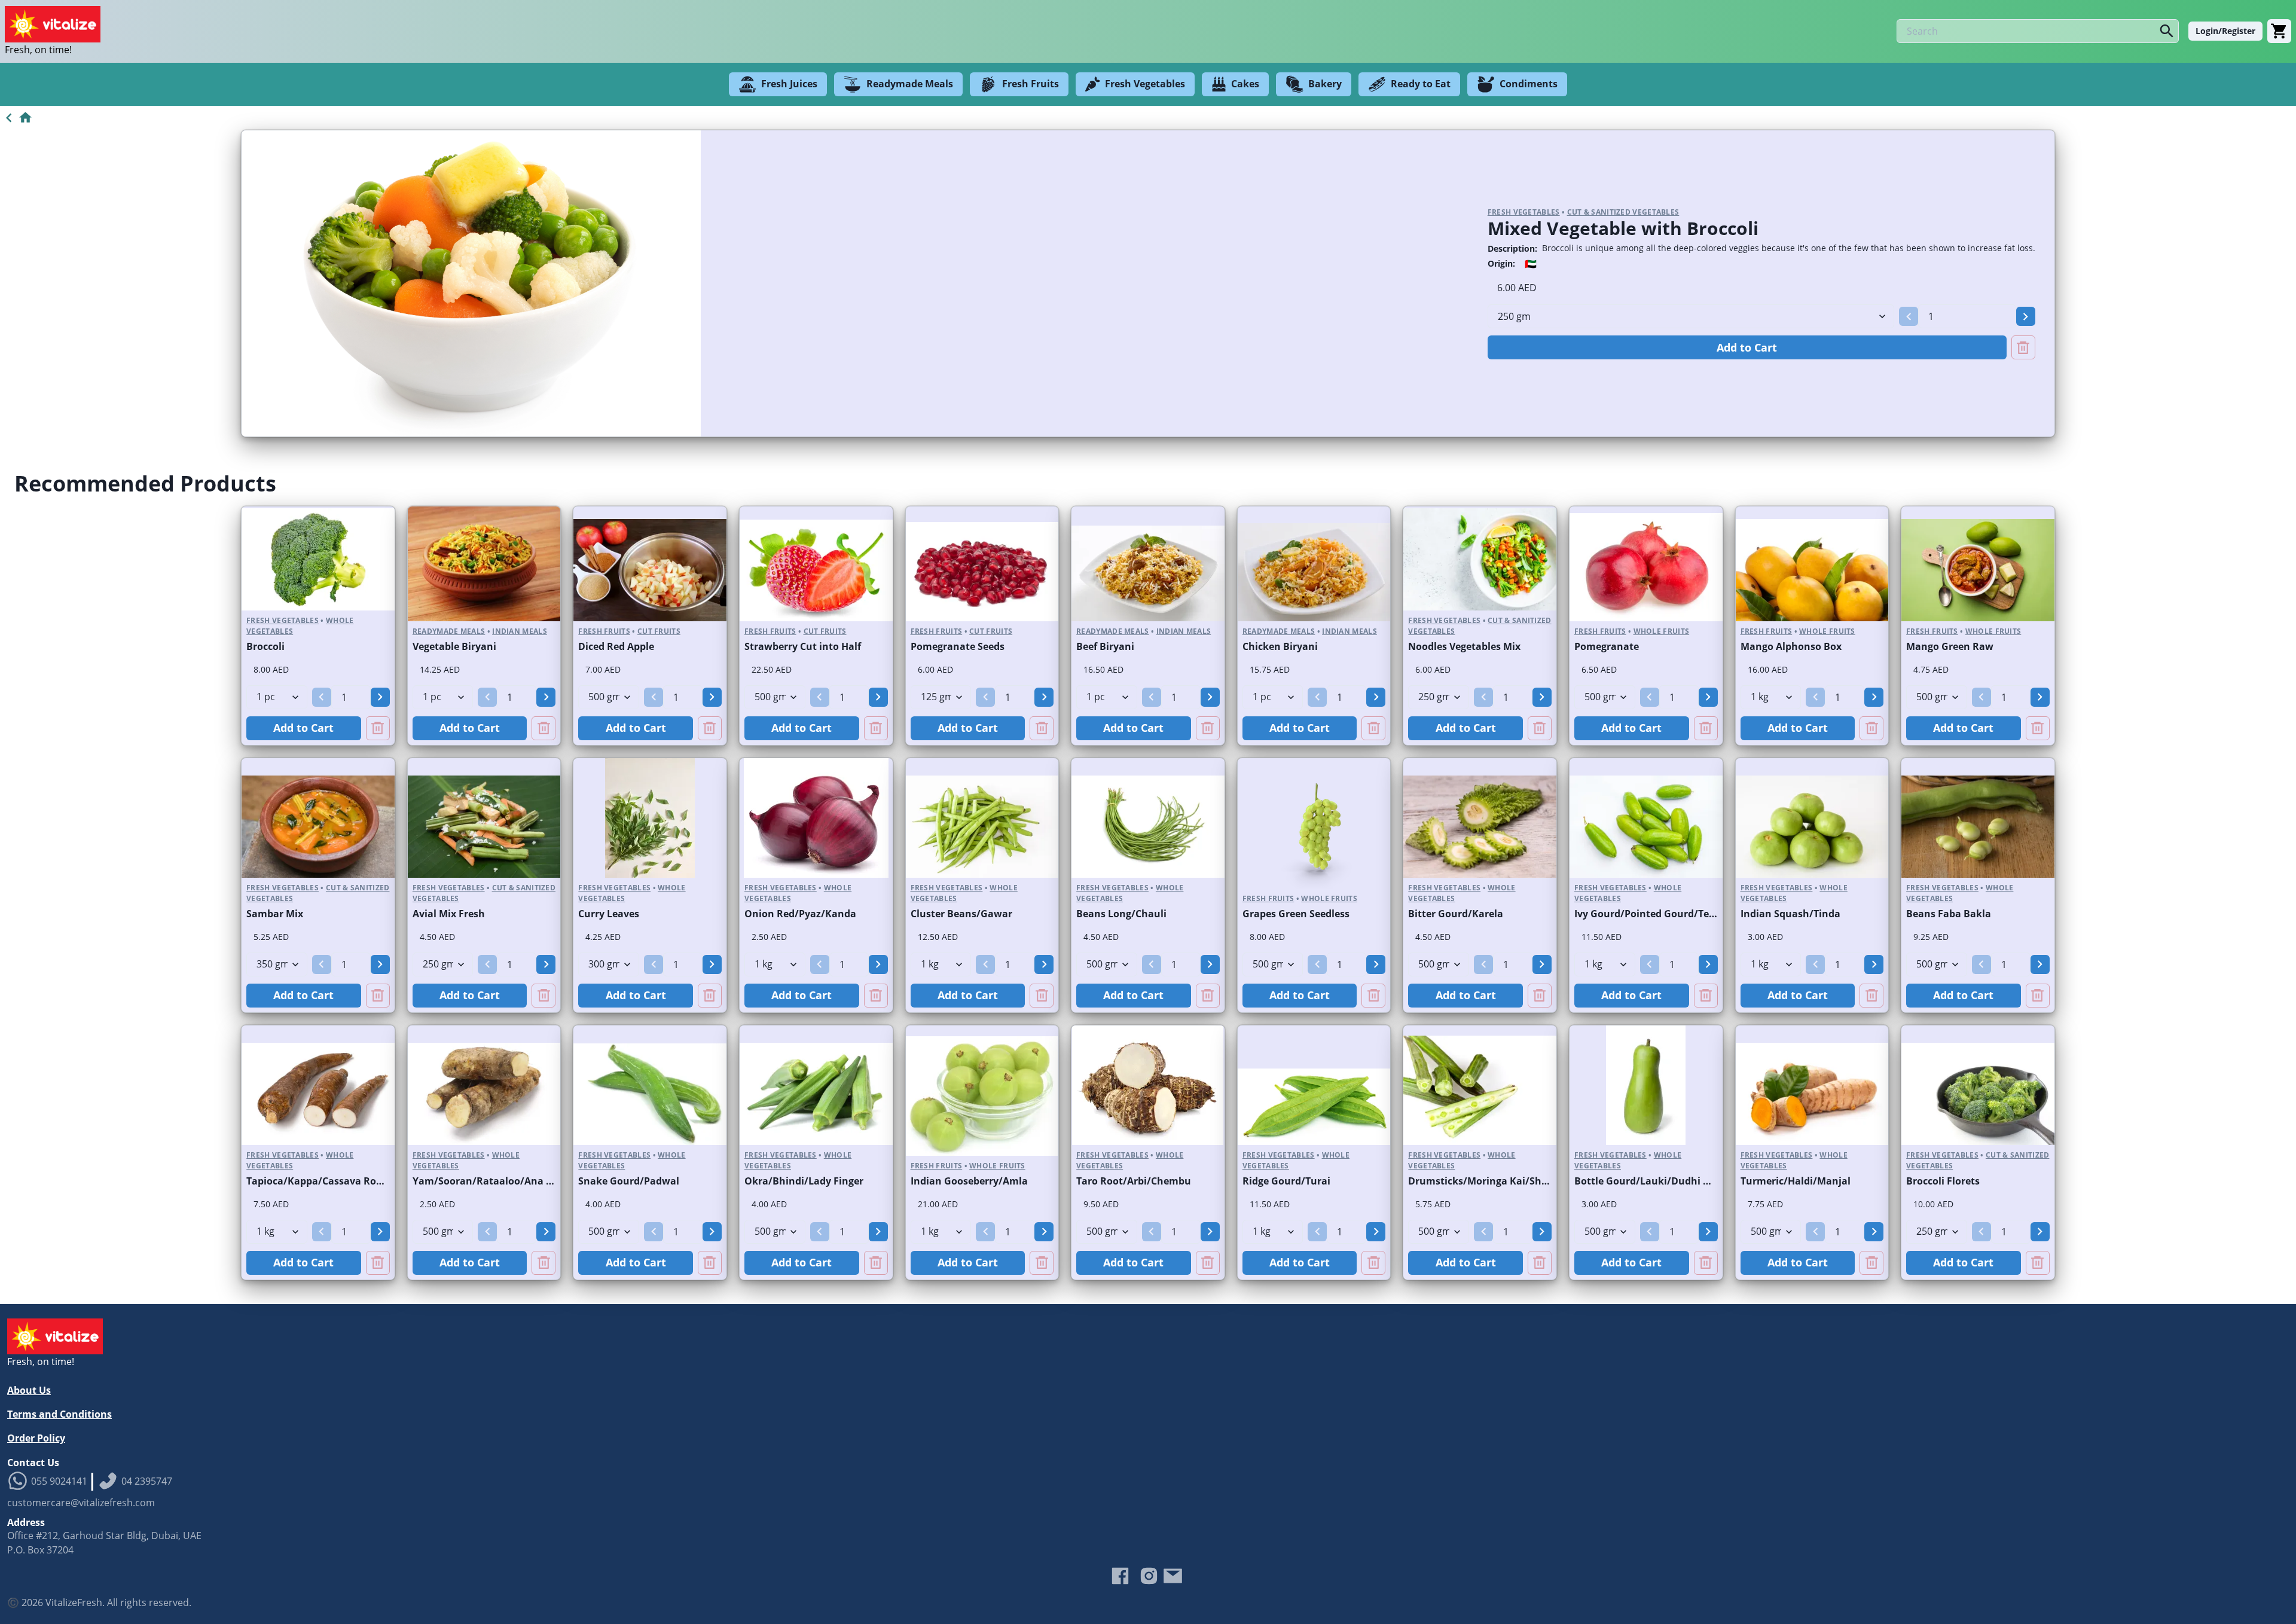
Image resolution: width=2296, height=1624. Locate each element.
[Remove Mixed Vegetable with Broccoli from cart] (2023, 347)
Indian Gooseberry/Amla (969, 1181)
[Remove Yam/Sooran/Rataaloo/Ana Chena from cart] (544, 1263)
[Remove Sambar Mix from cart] (378, 996)
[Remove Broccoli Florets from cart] (2038, 1263)
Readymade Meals (910, 84)
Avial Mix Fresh (449, 914)
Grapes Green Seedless (1296, 914)
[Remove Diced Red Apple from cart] (710, 728)
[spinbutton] (1967, 316)
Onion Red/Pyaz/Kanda (800, 914)
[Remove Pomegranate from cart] (1706, 728)
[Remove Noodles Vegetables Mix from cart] (1540, 728)
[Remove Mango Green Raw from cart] (2038, 728)
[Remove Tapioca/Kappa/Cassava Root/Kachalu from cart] (378, 1263)
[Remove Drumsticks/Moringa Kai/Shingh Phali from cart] (1540, 1263)
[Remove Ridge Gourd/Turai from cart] (1373, 1263)
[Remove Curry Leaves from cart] (710, 996)
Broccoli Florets (1943, 1181)
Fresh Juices (789, 84)
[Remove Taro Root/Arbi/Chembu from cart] (1208, 1263)
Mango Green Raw (1950, 646)
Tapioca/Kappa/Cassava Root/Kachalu (338, 1181)
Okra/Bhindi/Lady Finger (804, 1181)
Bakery (1325, 84)
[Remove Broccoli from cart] (378, 728)
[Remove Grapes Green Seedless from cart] (1373, 996)
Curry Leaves (609, 914)
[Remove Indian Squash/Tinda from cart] (1871, 996)
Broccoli (265, 646)
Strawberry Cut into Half (803, 646)
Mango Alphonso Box (1791, 646)
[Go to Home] (16, 118)
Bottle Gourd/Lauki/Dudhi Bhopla (1656, 1181)
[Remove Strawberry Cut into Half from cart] (876, 728)
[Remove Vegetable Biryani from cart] (544, 728)
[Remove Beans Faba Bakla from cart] (2038, 996)
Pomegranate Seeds (958, 646)
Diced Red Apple (616, 646)
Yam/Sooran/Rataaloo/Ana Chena (494, 1181)
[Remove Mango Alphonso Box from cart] (1871, 728)
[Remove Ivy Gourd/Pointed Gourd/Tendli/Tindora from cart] (1706, 996)
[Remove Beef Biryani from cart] (1208, 728)
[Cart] (2279, 31)
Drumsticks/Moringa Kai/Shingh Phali (1499, 1181)
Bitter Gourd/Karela (1456, 914)
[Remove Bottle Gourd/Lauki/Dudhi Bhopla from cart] (1706, 1263)
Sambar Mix (275, 914)
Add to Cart (1747, 347)
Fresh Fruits (1031, 84)
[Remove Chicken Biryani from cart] (1373, 728)
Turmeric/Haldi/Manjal (1796, 1181)
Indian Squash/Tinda (1790, 914)
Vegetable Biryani (454, 646)
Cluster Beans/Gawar (961, 914)
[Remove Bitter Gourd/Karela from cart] (1540, 996)
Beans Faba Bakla (1949, 914)
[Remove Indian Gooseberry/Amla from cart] (1042, 1263)
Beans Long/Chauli (1121, 914)
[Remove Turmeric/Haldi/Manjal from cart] (1871, 1263)
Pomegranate (1607, 646)
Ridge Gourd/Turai (1286, 1181)
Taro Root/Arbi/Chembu (1134, 1181)
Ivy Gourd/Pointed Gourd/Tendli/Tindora (1671, 914)
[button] (1909, 316)
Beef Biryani (1105, 646)
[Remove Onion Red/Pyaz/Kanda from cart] (876, 996)
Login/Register (2225, 31)
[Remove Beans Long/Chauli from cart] (1208, 996)
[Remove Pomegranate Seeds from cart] (1042, 728)
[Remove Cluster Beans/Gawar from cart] (1042, 996)
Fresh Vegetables (1145, 84)
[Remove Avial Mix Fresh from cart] (544, 996)
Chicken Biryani (1280, 646)
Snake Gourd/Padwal (629, 1181)
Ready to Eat (1421, 84)
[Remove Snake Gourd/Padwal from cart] (710, 1263)
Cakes (1245, 84)
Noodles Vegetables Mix (1464, 646)
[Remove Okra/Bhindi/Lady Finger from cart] (876, 1263)
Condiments (1529, 84)
